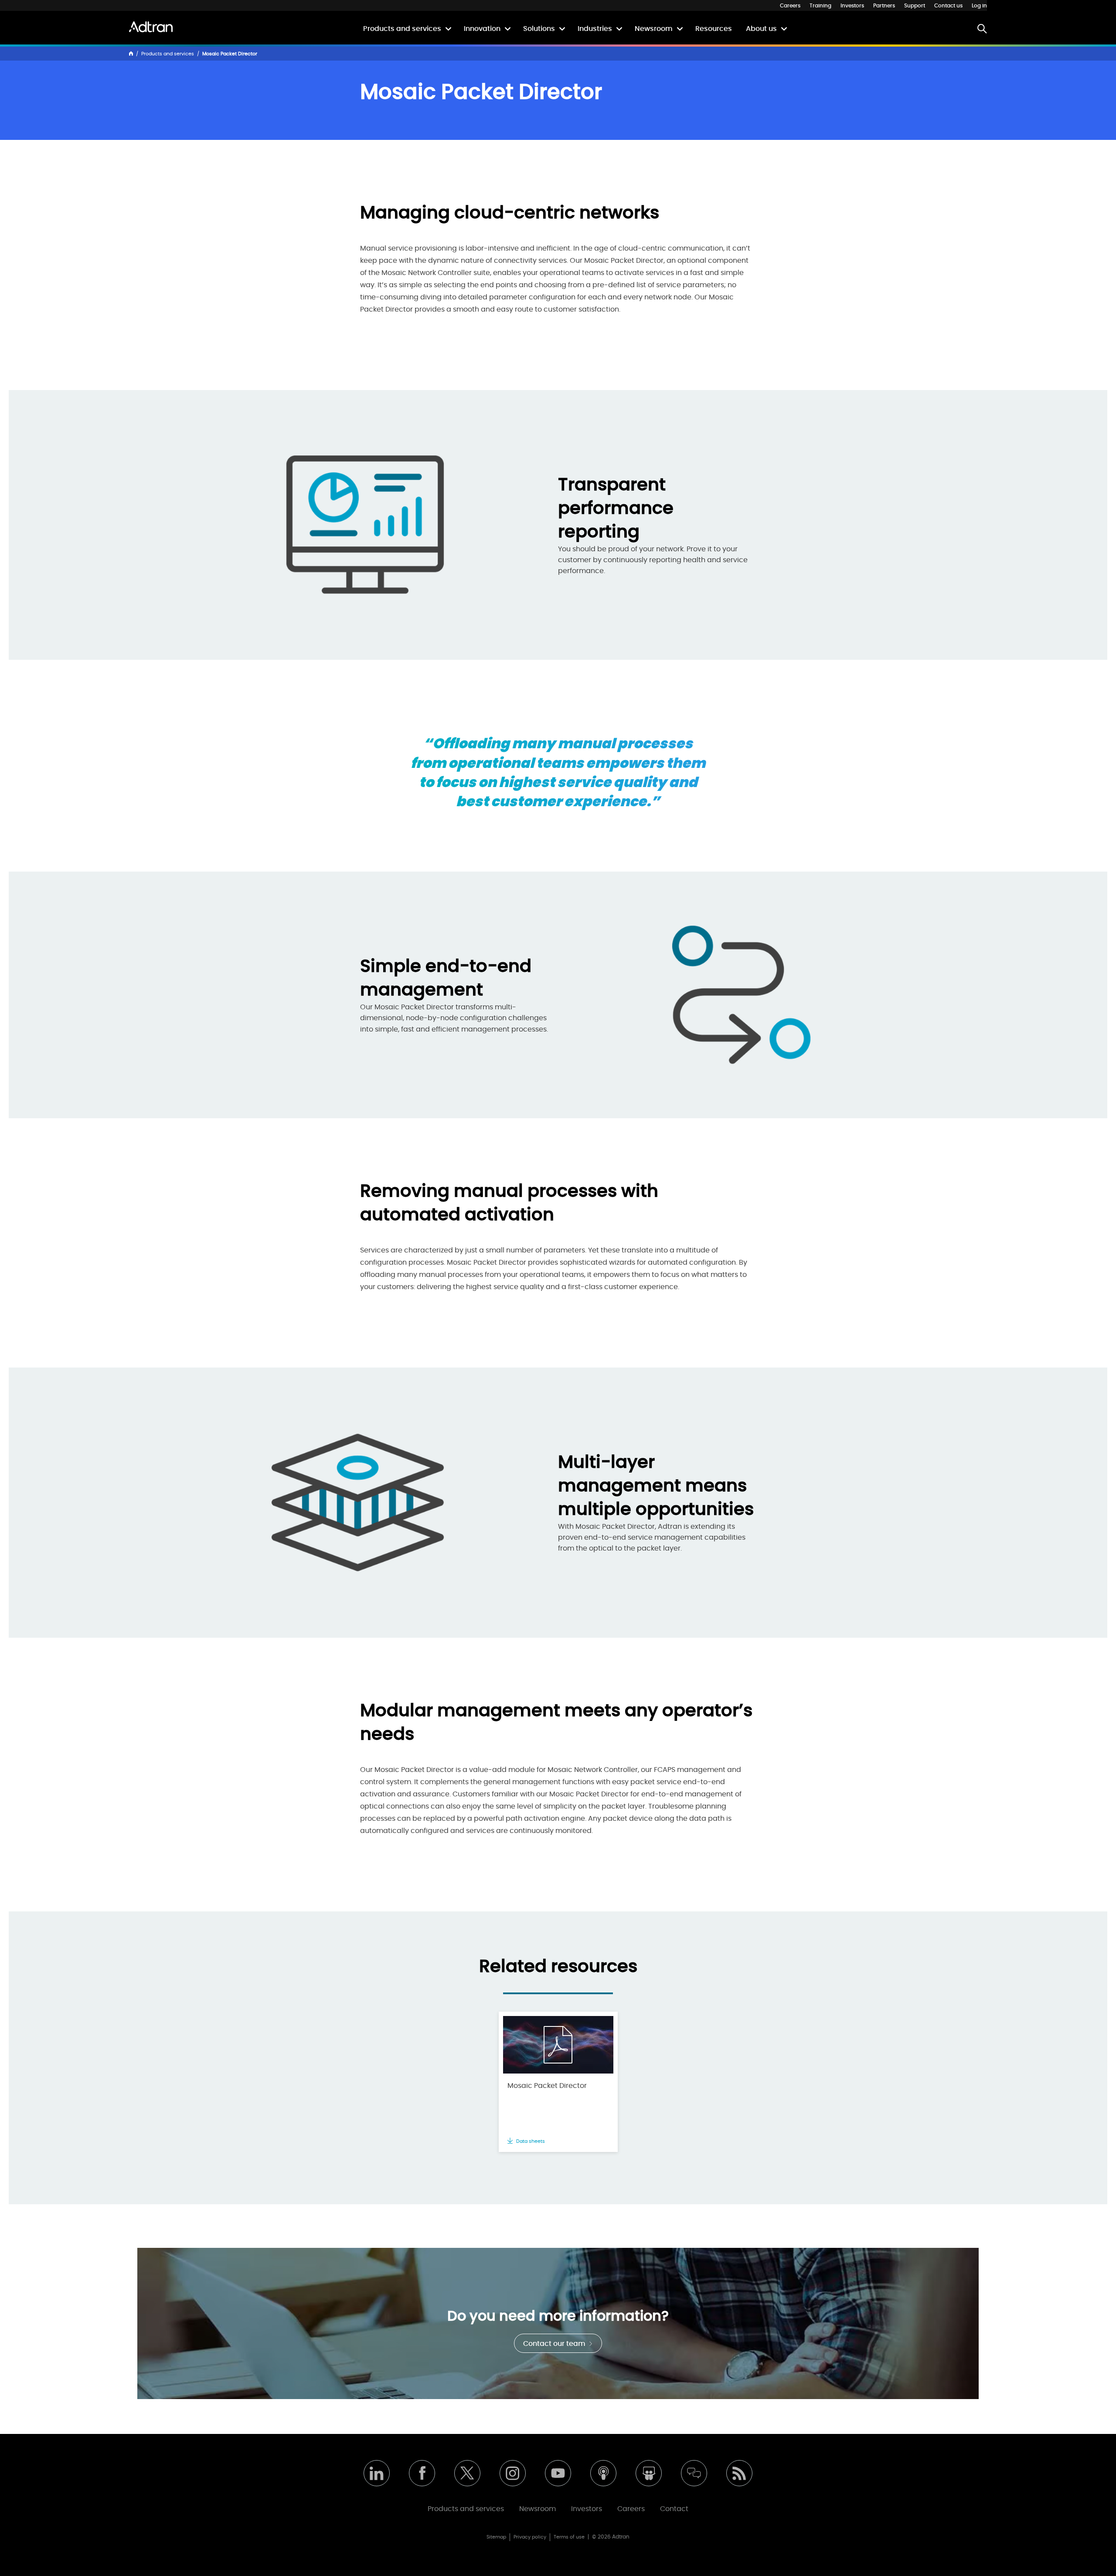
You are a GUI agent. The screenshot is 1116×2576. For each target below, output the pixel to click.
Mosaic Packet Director (547, 2086)
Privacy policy (530, 2537)
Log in (979, 6)
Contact (674, 2509)
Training (820, 6)
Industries (595, 29)
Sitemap (496, 2537)
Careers (790, 6)
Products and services (402, 29)
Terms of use (569, 2537)
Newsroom (654, 29)
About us (761, 29)
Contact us (948, 6)
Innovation (482, 29)
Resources (714, 29)
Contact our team (555, 2344)
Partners (884, 6)
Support (915, 6)
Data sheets (530, 2141)
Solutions (539, 29)
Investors (852, 6)
